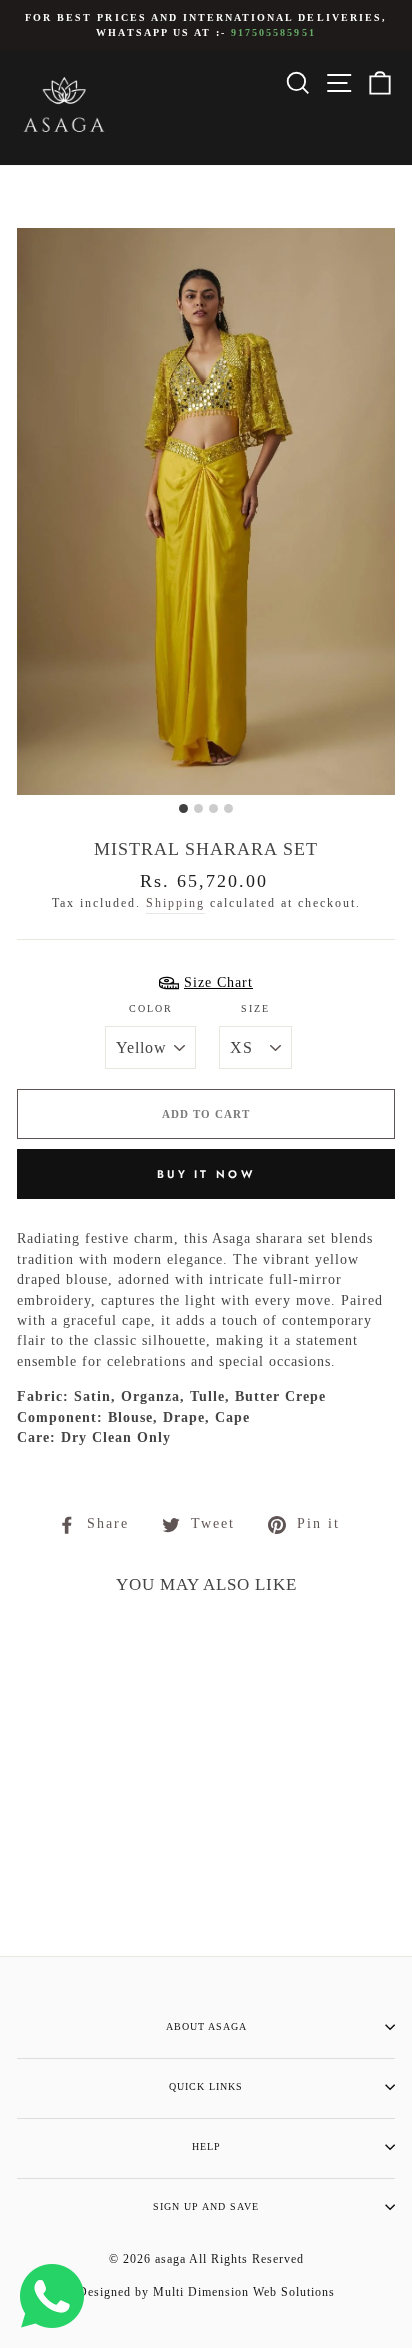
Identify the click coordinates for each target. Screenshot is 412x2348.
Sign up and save (206, 2206)
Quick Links (206, 2086)
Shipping (175, 903)
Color (151, 1008)
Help (206, 2146)
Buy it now (206, 1174)
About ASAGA (206, 2026)
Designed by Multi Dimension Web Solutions (206, 2292)
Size (255, 1008)
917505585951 (273, 32)
